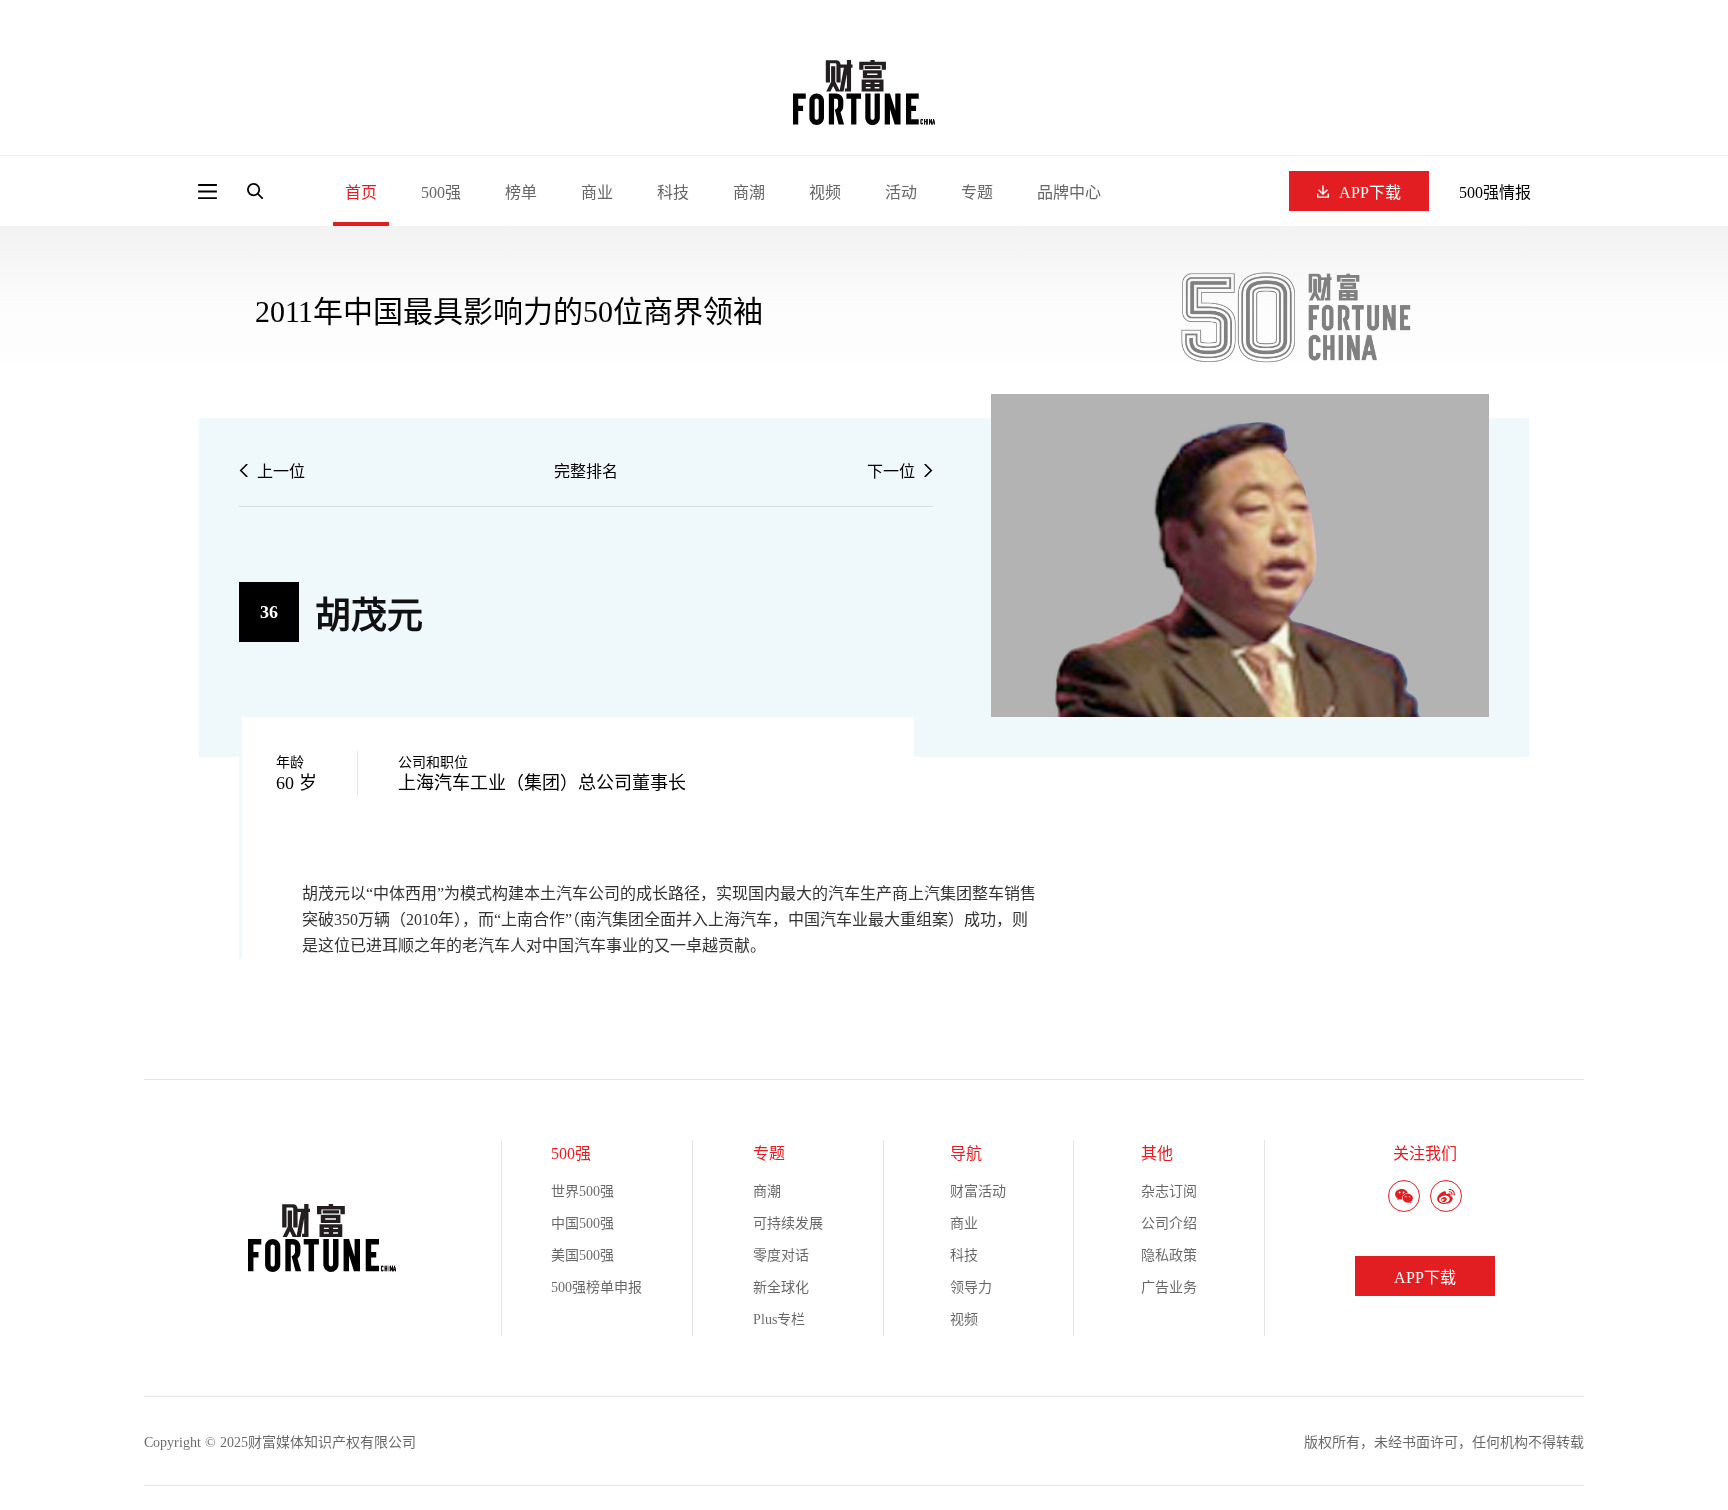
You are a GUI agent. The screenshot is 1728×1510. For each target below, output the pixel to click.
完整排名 (586, 471)
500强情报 (1495, 192)
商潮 (749, 192)
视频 (825, 192)
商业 (597, 192)
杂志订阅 (1169, 1191)
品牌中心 (1069, 192)
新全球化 (781, 1287)
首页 (361, 192)
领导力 (971, 1287)
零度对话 (781, 1255)
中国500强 (582, 1223)
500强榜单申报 (596, 1287)
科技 (673, 192)
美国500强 (582, 1255)
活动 (901, 192)
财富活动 (978, 1191)
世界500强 (582, 1191)
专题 (977, 192)
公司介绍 (1169, 1223)
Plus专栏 (779, 1319)
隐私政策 (1169, 1255)
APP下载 (1370, 192)
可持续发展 (788, 1223)
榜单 (521, 192)
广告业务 (1169, 1287)
